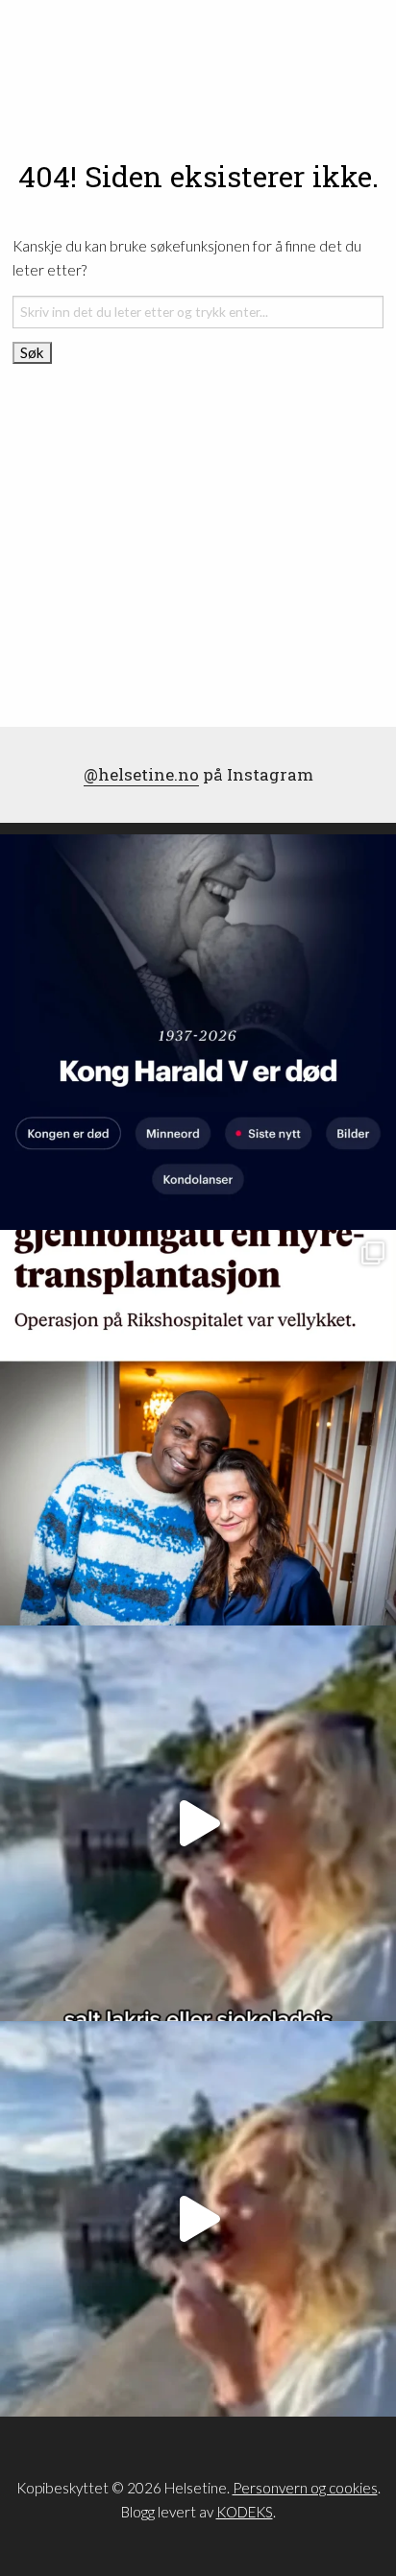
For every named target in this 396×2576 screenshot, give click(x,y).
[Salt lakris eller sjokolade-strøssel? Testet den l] (198, 1823)
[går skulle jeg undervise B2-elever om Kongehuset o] (198, 1032)
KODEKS (245, 2512)
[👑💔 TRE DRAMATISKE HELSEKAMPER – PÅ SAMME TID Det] (198, 1428)
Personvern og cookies (305, 2488)
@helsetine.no (141, 774)
